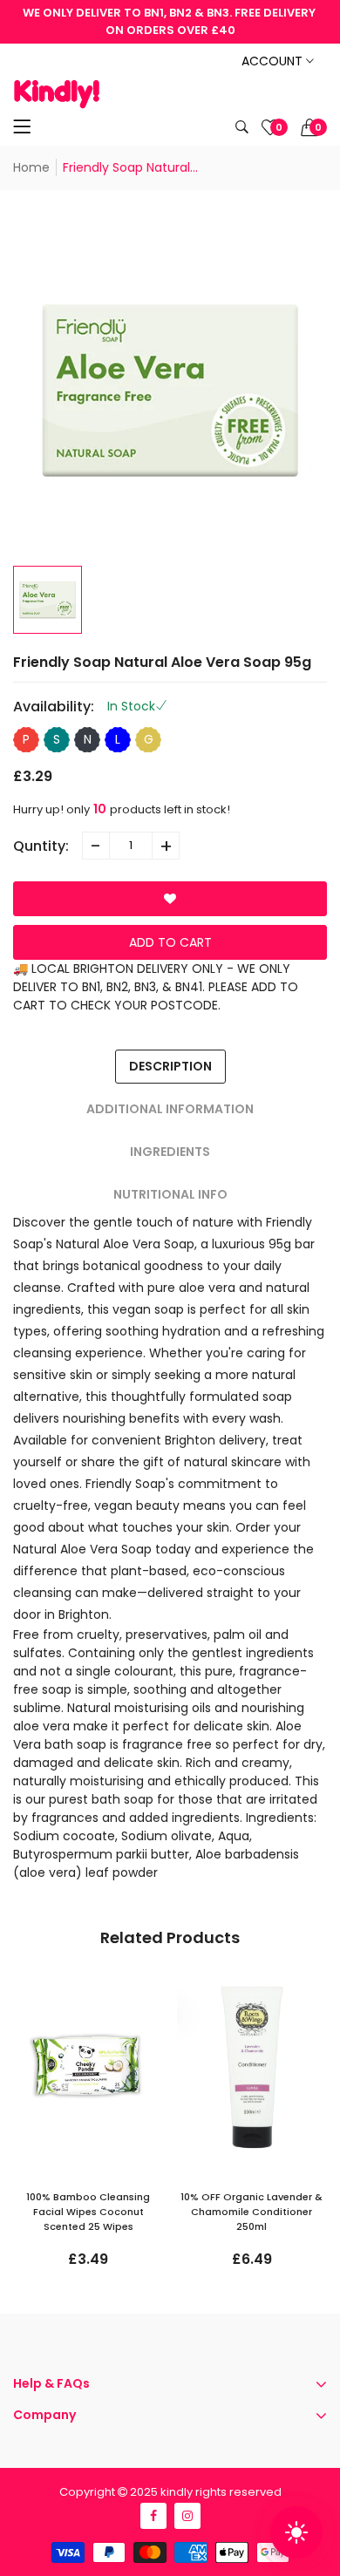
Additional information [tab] (170, 1109)
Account (274, 61)
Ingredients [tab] (170, 1152)
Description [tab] (170, 1066)
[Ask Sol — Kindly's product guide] (296, 2532)
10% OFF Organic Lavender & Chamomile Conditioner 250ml (252, 2212)
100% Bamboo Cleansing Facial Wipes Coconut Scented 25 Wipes (88, 2212)
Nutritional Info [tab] (170, 1194)
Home (31, 167)
